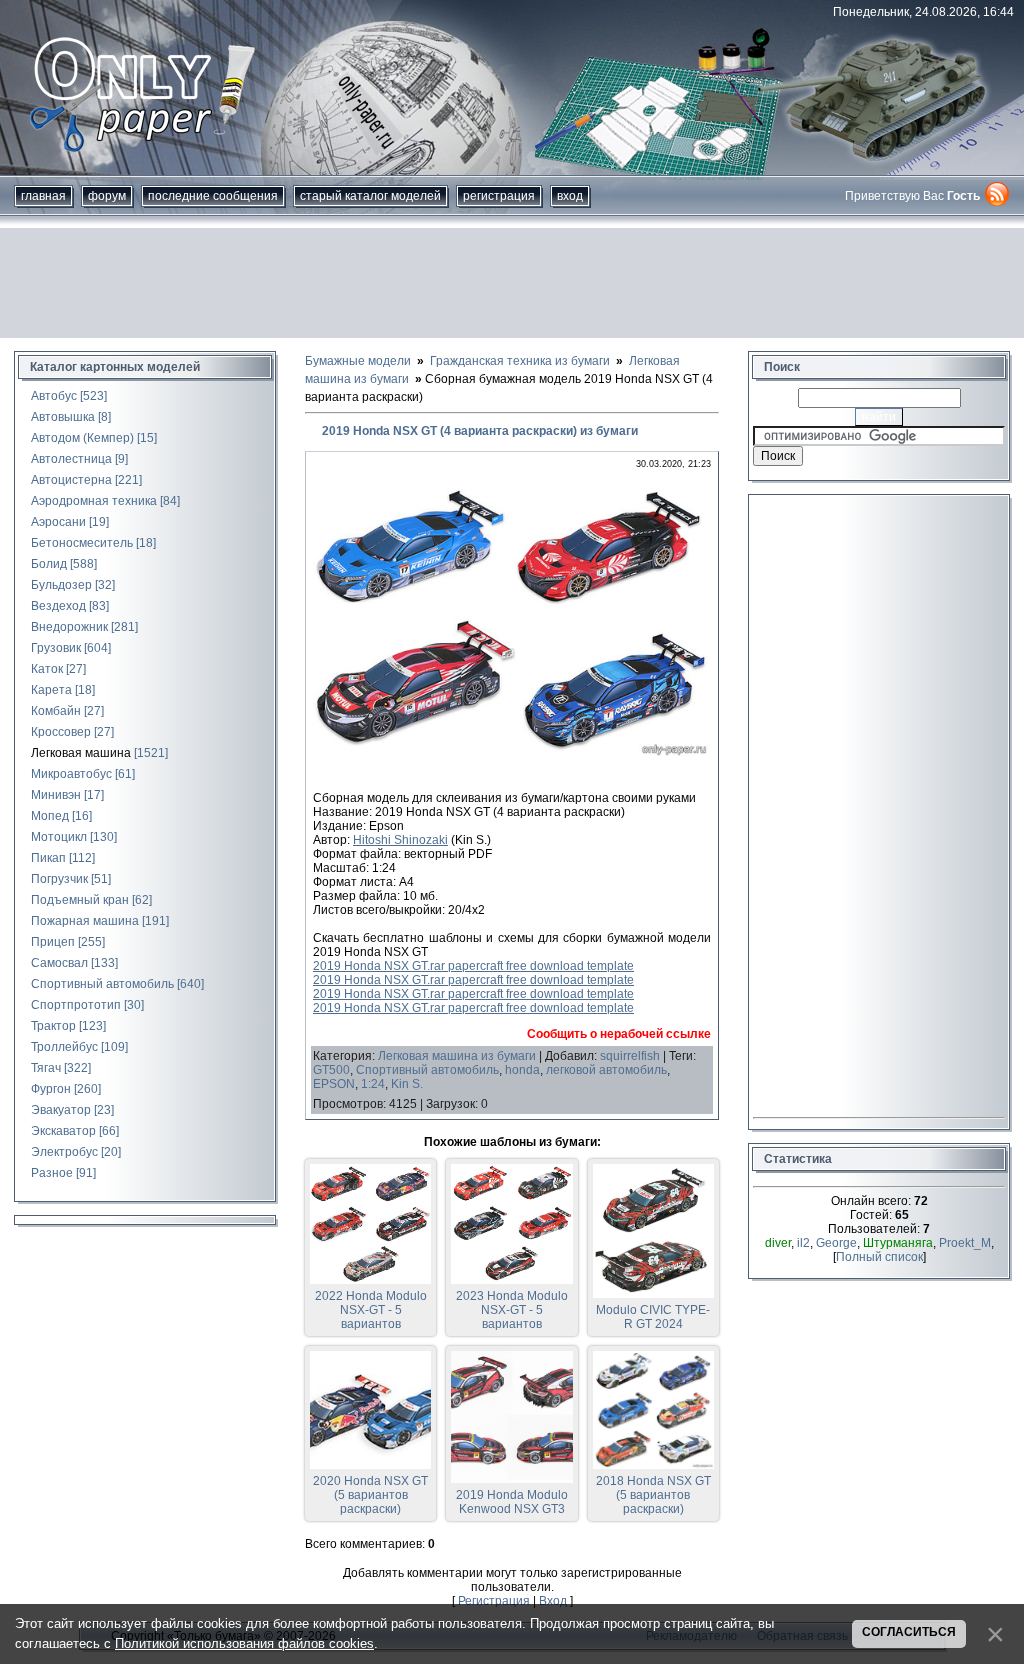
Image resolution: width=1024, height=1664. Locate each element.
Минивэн (56, 795)
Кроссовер (61, 732)
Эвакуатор (61, 1110)
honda (522, 1070)
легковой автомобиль (606, 1070)
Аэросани (58, 522)
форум (107, 196)
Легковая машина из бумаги (457, 1056)
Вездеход (58, 606)
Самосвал (59, 963)
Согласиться (909, 1632)
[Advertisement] (512, 283)
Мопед (50, 816)
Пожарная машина (85, 921)
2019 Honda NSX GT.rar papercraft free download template (473, 966)
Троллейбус (64, 1047)
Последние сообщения (213, 196)
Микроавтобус (71, 774)
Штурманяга (898, 1243)
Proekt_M (965, 1243)
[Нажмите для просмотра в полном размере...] (512, 756)
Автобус (54, 396)
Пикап (48, 858)
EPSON (334, 1084)
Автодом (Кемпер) (82, 438)
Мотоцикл (59, 837)
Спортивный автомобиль (102, 984)
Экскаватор (63, 1131)
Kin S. (407, 1084)
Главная (43, 196)
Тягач (46, 1068)
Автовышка (63, 417)
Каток (47, 669)
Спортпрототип (76, 1005)
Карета (51, 690)
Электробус (64, 1152)
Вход (570, 196)
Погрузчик (59, 879)
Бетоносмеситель (82, 543)
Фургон (51, 1089)
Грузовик (56, 648)
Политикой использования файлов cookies (244, 1643)
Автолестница (71, 459)
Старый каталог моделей (370, 196)
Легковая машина (81, 753)
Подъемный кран (80, 900)
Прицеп (53, 942)
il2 (803, 1243)
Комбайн (56, 711)
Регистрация (499, 196)
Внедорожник (69, 627)
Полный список (879, 1257)
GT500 (331, 1070)
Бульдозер (61, 585)
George (836, 1243)
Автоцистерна (71, 480)
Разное (52, 1173)
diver (778, 1243)
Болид (49, 564)
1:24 (373, 1084)
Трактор (53, 1026)
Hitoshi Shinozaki (400, 840)
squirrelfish (630, 1056)
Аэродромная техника (94, 501)
